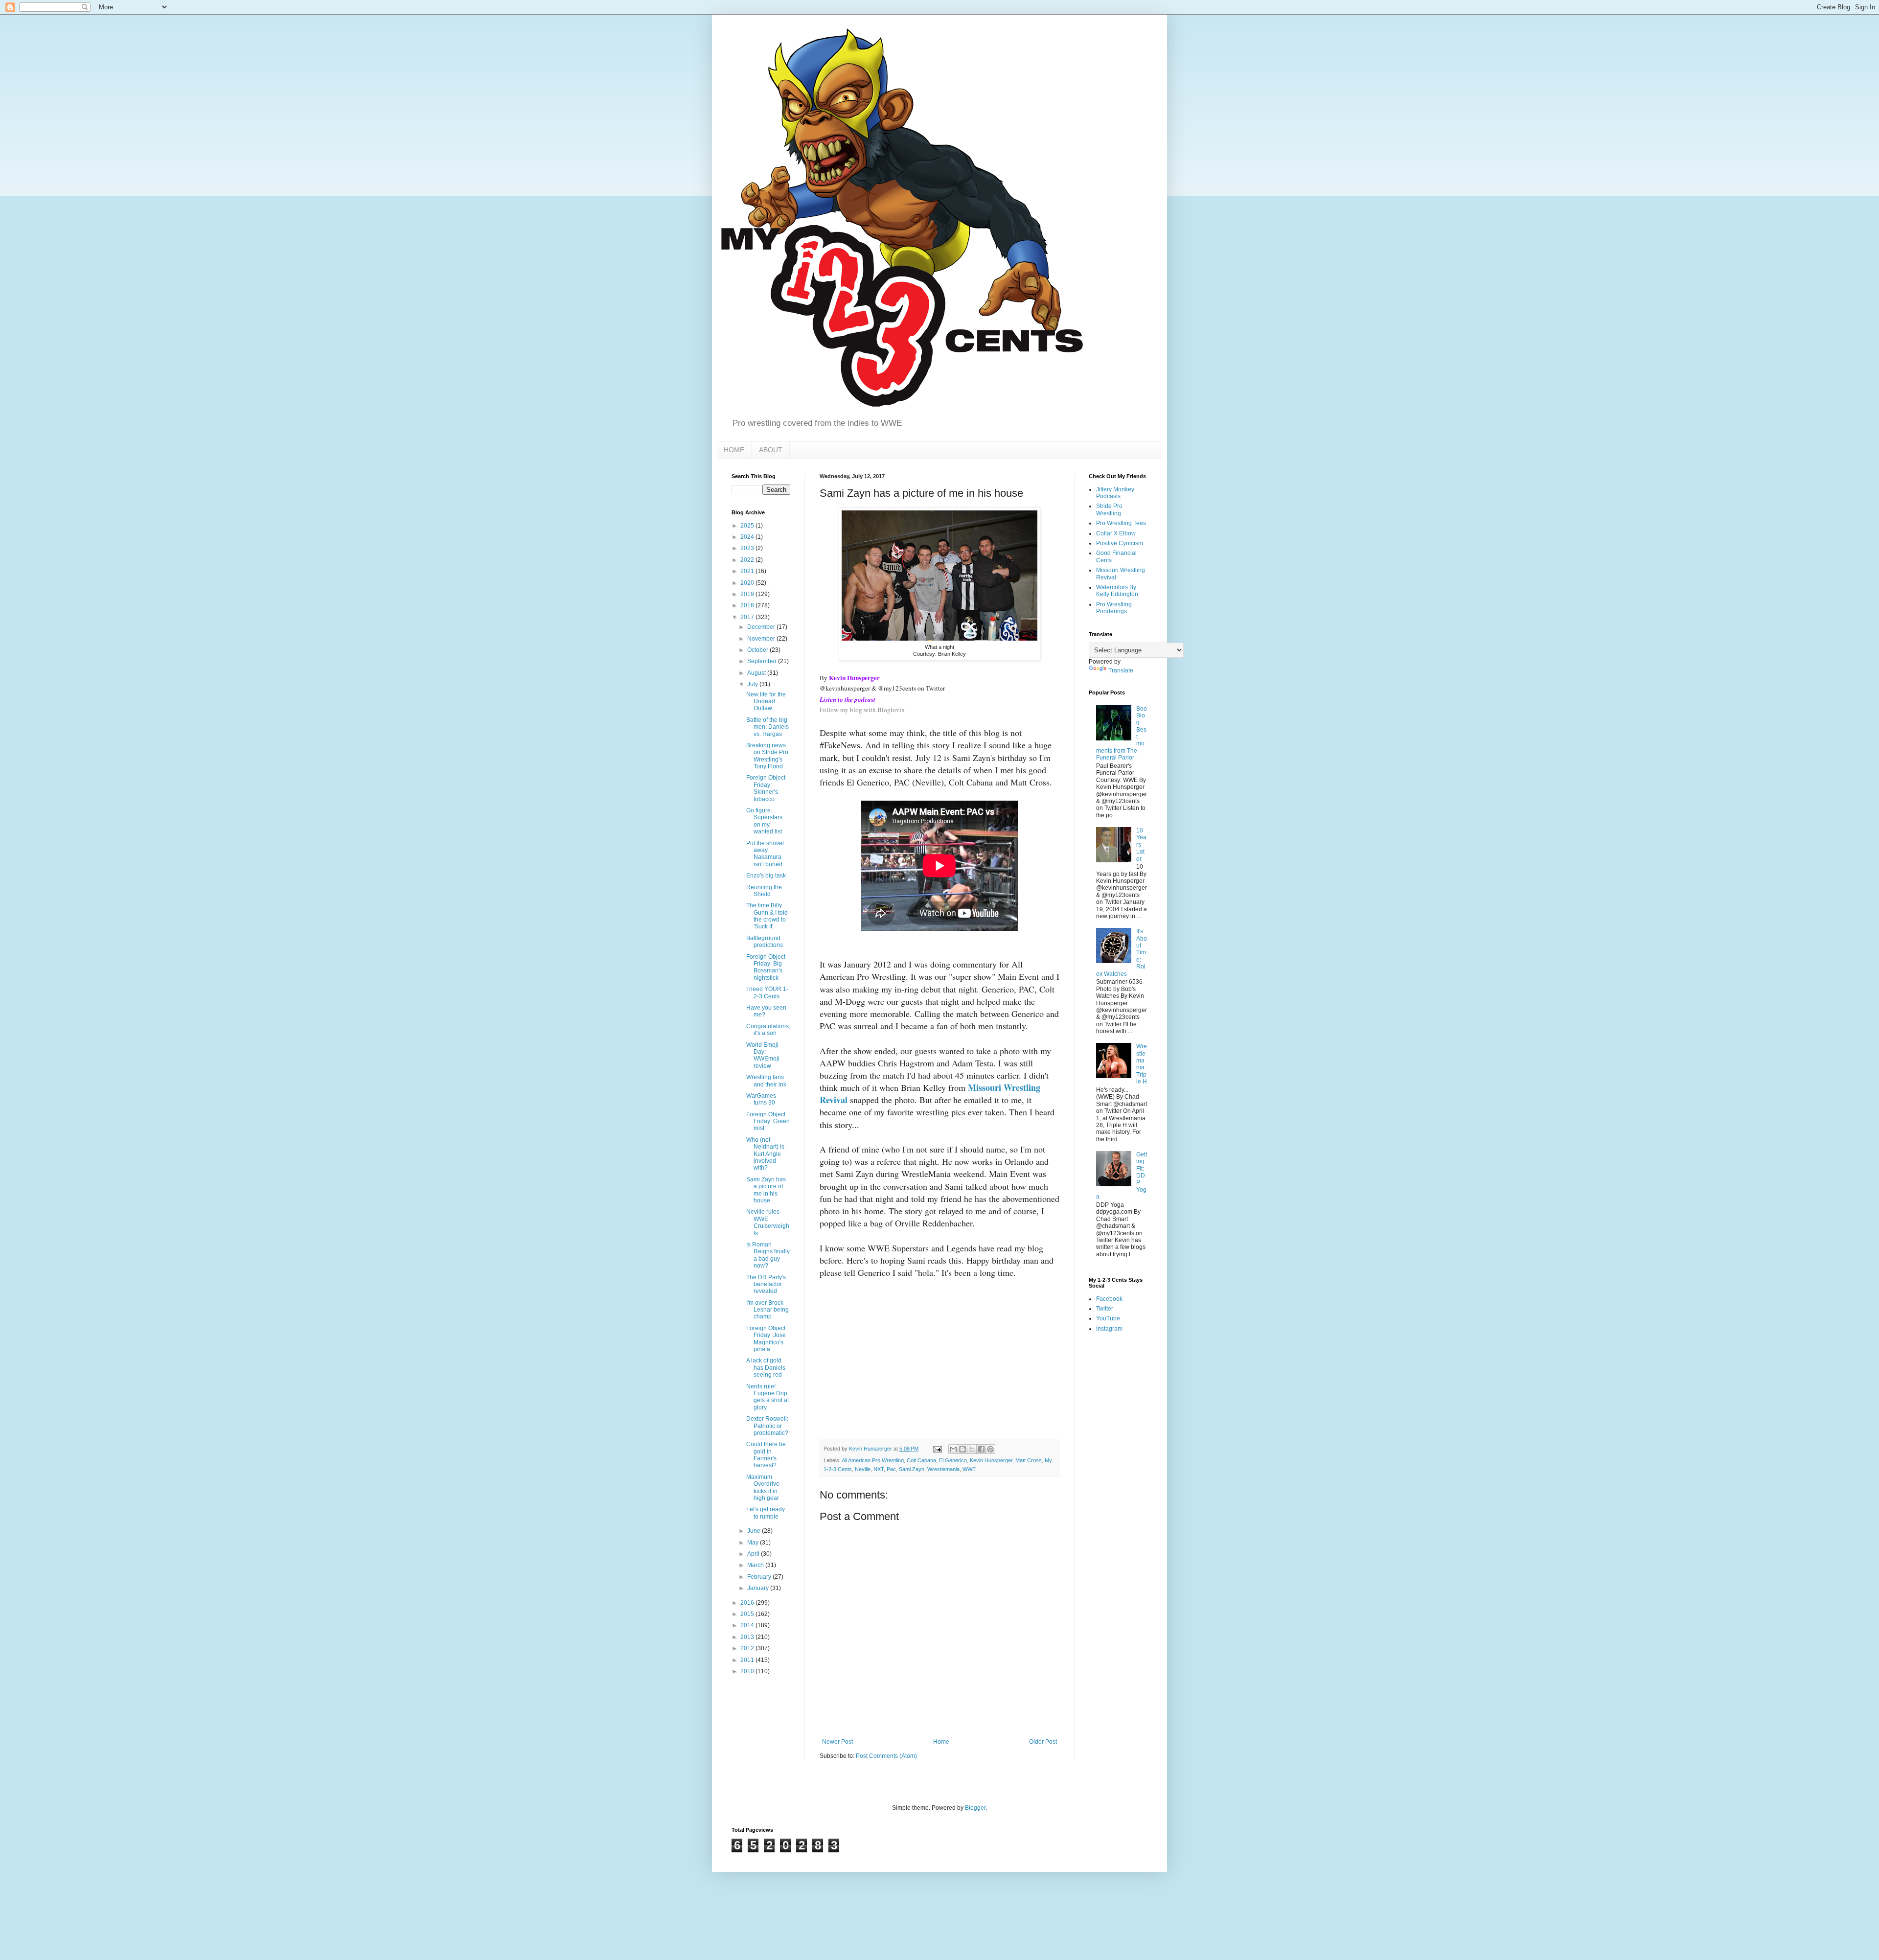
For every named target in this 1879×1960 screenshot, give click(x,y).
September (763, 661)
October (758, 650)
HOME (734, 450)
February (760, 1577)
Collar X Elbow (1116, 533)
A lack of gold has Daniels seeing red (766, 1368)
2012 (748, 1648)
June (755, 1531)
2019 (748, 594)
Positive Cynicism (1120, 543)
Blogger (975, 1808)
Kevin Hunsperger (991, 1460)
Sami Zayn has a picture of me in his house (766, 1190)
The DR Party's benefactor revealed (766, 1284)
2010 (748, 1671)
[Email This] (953, 1449)
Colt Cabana (921, 1460)
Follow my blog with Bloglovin (862, 710)
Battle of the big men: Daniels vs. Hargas (768, 727)
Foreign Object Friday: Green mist (768, 1121)
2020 (748, 583)
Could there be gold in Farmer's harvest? (766, 1455)
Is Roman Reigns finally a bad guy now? (768, 1255)
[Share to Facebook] (981, 1449)
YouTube (1108, 1318)
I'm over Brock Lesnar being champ (768, 1310)
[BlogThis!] (962, 1449)
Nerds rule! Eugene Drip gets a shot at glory (768, 1397)
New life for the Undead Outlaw (766, 702)
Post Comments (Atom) (886, 1756)
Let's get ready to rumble (766, 1513)
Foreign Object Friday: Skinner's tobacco (766, 788)
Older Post (1043, 1742)
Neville (863, 1469)
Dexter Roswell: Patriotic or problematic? (767, 1426)
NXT (879, 1469)
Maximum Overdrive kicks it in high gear (763, 1487)
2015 (748, 1614)
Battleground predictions (765, 942)
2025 (748, 526)
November (762, 639)
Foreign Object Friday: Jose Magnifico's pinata (766, 1339)
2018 (748, 605)
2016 (748, 1603)
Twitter (1105, 1309)
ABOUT (771, 450)
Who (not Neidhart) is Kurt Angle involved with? (765, 1154)
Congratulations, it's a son (768, 1030)
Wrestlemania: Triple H (1142, 1064)
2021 (748, 571)
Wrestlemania (943, 1469)
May (754, 1543)
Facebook (1109, 1299)
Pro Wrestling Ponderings (1114, 608)
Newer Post (837, 1742)
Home (941, 1742)
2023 (748, 548)
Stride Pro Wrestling (1109, 509)
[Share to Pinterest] (990, 1449)
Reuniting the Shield (764, 891)
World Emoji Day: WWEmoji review (763, 1055)
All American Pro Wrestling (873, 1460)
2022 (748, 560)
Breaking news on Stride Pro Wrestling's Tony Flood (767, 756)
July (753, 684)
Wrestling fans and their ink (766, 1081)
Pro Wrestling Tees (1121, 523)
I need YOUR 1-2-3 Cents (767, 992)
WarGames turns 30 (761, 1099)
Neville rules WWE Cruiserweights (768, 1222)
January (759, 1588)
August (757, 673)
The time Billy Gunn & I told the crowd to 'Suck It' (767, 916)
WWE (969, 1469)
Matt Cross (1029, 1460)
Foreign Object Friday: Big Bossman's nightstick (766, 967)
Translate (1121, 670)
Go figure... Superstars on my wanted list (764, 821)
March (756, 1565)
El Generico (953, 1460)
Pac (891, 1469)
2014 (748, 1625)
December (762, 627)
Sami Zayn (912, 1469)
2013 (748, 1637)
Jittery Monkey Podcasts (1115, 493)
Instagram (1109, 1329)
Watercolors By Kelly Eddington (1117, 591)
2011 (748, 1660)
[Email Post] (937, 1449)
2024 (748, 537)
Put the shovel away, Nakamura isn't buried (765, 854)
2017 (748, 617)
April (754, 1554)
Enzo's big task (766, 876)
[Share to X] (972, 1449)
